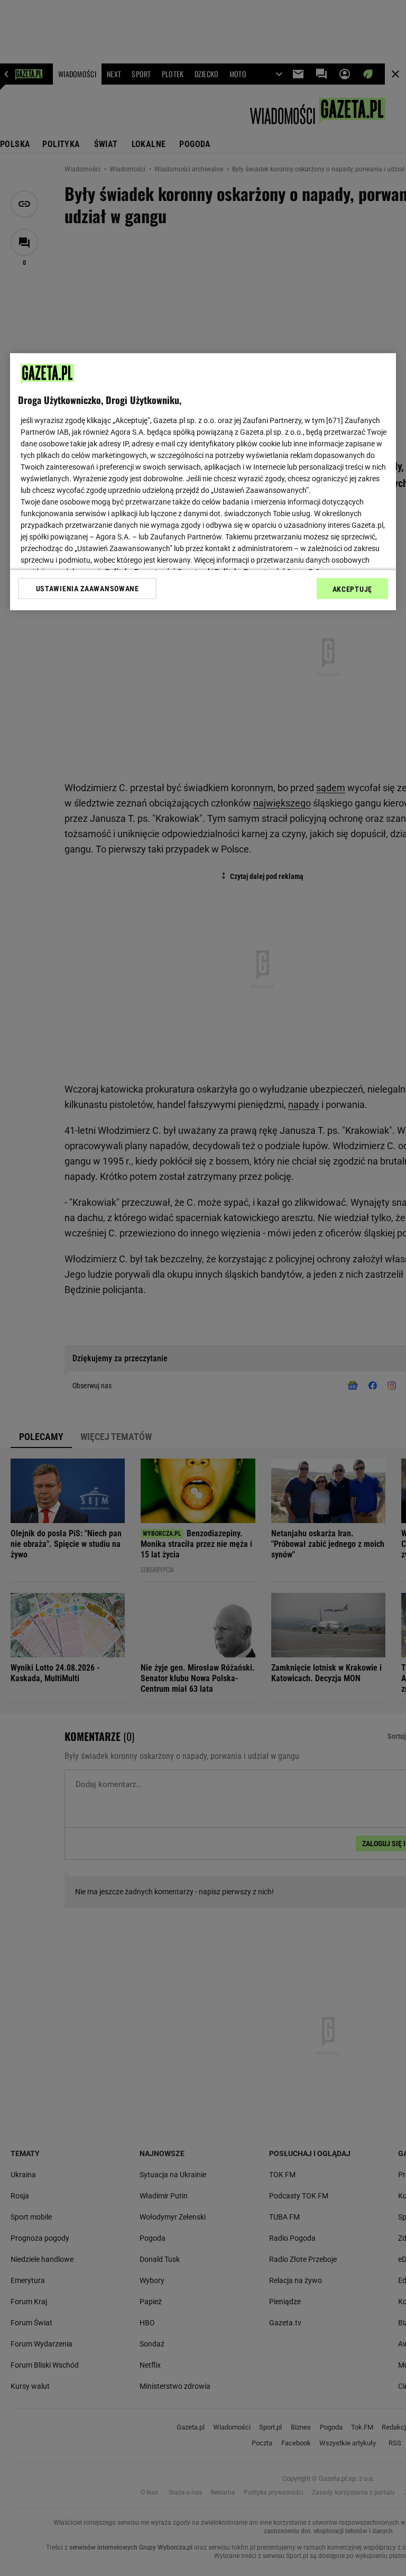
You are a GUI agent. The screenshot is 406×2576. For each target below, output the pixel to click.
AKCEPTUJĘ (352, 589)
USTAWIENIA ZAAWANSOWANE (87, 588)
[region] (203, 481)
